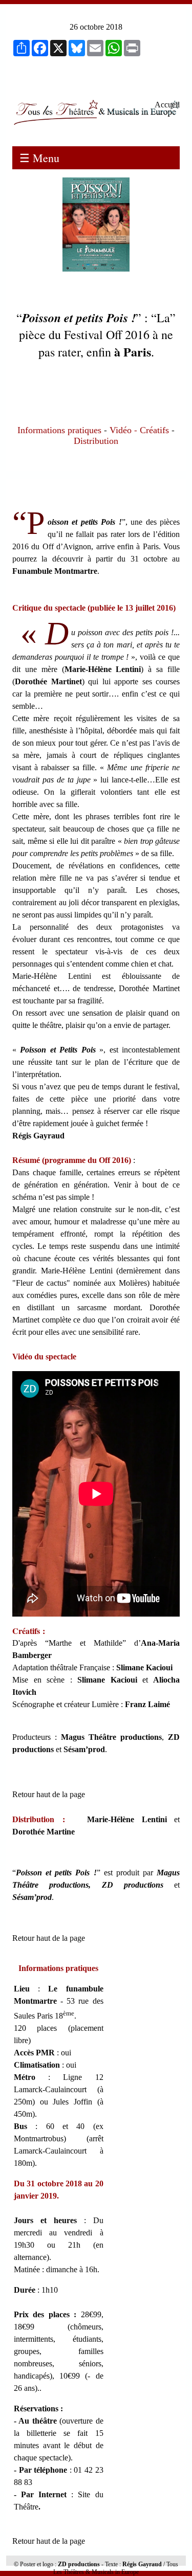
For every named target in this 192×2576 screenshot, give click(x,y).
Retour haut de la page (49, 1794)
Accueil (167, 105)
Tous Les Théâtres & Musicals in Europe (116, 2568)
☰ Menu (39, 158)
